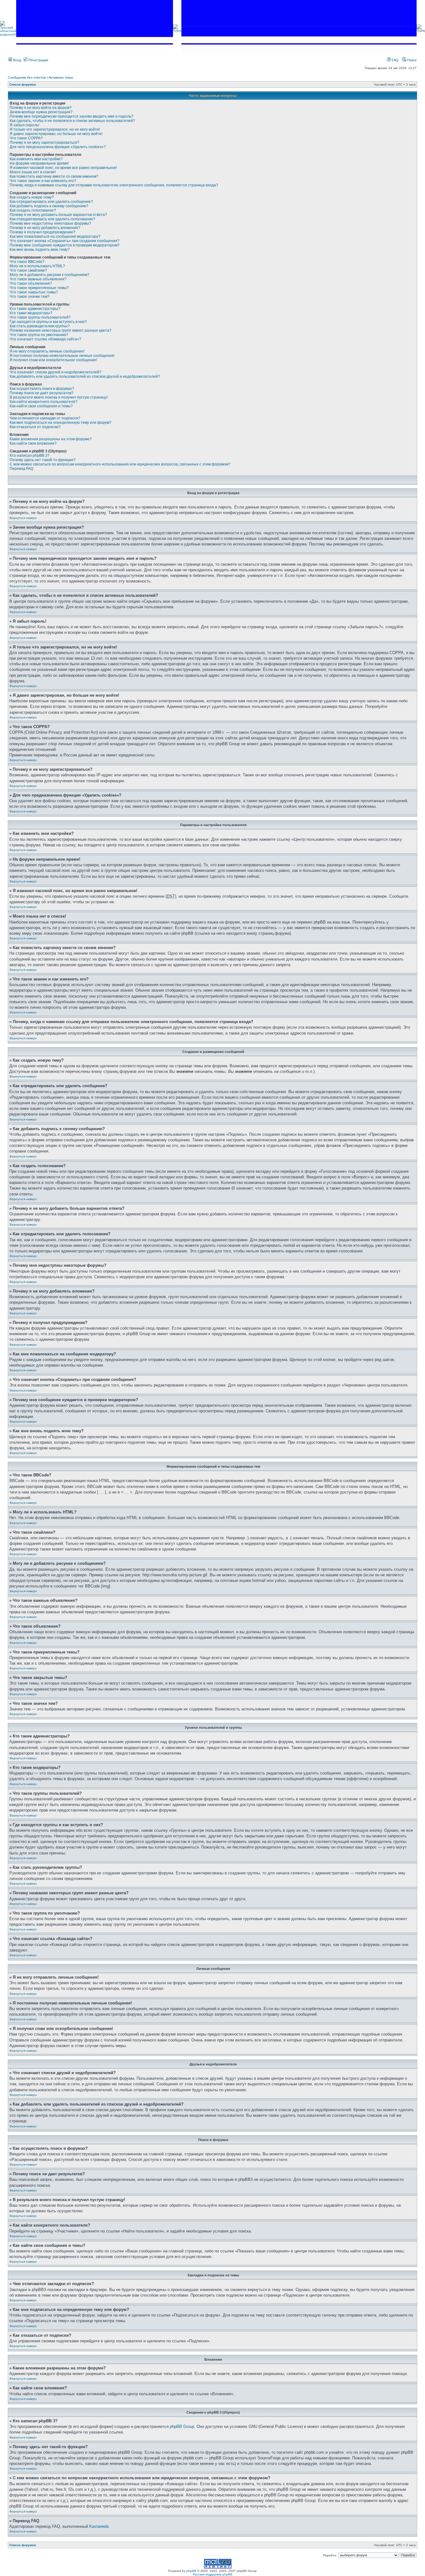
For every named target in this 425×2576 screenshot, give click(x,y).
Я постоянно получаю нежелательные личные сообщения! (62, 356)
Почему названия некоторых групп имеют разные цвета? (61, 330)
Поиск (411, 60)
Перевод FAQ (21, 469)
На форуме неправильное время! (39, 163)
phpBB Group (182, 2426)
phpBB (191, 2571)
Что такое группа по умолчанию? (39, 335)
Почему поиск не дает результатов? (42, 393)
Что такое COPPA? (26, 138)
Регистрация (38, 60)
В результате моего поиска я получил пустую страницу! (59, 397)
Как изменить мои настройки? (36, 159)
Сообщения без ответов (27, 77)
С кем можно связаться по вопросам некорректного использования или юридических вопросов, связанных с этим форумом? (120, 464)
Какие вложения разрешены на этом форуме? (51, 439)
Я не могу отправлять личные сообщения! (47, 351)
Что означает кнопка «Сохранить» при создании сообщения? (65, 241)
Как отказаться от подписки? (35, 427)
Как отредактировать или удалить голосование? (52, 219)
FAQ (395, 60)
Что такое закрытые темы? (34, 292)
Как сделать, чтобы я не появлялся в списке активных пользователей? (72, 121)
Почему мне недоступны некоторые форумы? (50, 223)
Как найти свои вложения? (33, 443)
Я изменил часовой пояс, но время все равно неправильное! (63, 168)
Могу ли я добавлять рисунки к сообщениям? (49, 275)
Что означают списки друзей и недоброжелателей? (56, 372)
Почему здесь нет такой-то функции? (43, 460)
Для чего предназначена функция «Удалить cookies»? (58, 147)
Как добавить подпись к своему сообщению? (49, 206)
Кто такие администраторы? (35, 309)
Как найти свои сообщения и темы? (41, 406)
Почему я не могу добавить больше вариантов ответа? (58, 215)
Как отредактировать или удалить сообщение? (51, 202)
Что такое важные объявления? (38, 279)
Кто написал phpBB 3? (30, 456)
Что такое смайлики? (28, 270)
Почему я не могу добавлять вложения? (45, 228)
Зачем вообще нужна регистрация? (41, 112)
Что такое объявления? (31, 283)
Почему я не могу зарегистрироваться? (44, 143)
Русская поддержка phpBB (213, 2574)
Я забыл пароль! (24, 125)
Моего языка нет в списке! (33, 172)
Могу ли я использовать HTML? (37, 266)
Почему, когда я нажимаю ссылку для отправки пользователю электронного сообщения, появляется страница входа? (114, 185)
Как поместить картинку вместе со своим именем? (54, 176)
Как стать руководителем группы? (40, 326)
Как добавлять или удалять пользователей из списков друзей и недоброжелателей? (85, 376)
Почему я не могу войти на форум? (41, 108)
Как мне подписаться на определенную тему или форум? (61, 423)
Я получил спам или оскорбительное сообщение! (53, 360)
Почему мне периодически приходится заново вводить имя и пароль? (72, 116)
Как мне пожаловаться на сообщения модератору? (55, 236)
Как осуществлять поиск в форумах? (42, 389)
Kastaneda (99, 2526)
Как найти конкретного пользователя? (44, 402)
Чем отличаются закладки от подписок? (45, 418)
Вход (16, 60)
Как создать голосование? (33, 210)
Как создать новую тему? (32, 197)
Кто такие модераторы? (31, 313)
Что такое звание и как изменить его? (43, 181)
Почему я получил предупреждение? (42, 232)
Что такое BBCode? (27, 262)
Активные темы (61, 77)
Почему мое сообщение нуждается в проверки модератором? (65, 245)
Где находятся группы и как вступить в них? (48, 322)
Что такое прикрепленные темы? (39, 288)
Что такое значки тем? (30, 297)
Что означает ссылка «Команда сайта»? (45, 339)
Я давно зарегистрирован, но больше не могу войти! (56, 134)
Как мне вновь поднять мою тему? (40, 250)
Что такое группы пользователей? (40, 317)
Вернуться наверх (23, 518)
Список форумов (23, 84)
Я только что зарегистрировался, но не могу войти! (55, 129)
